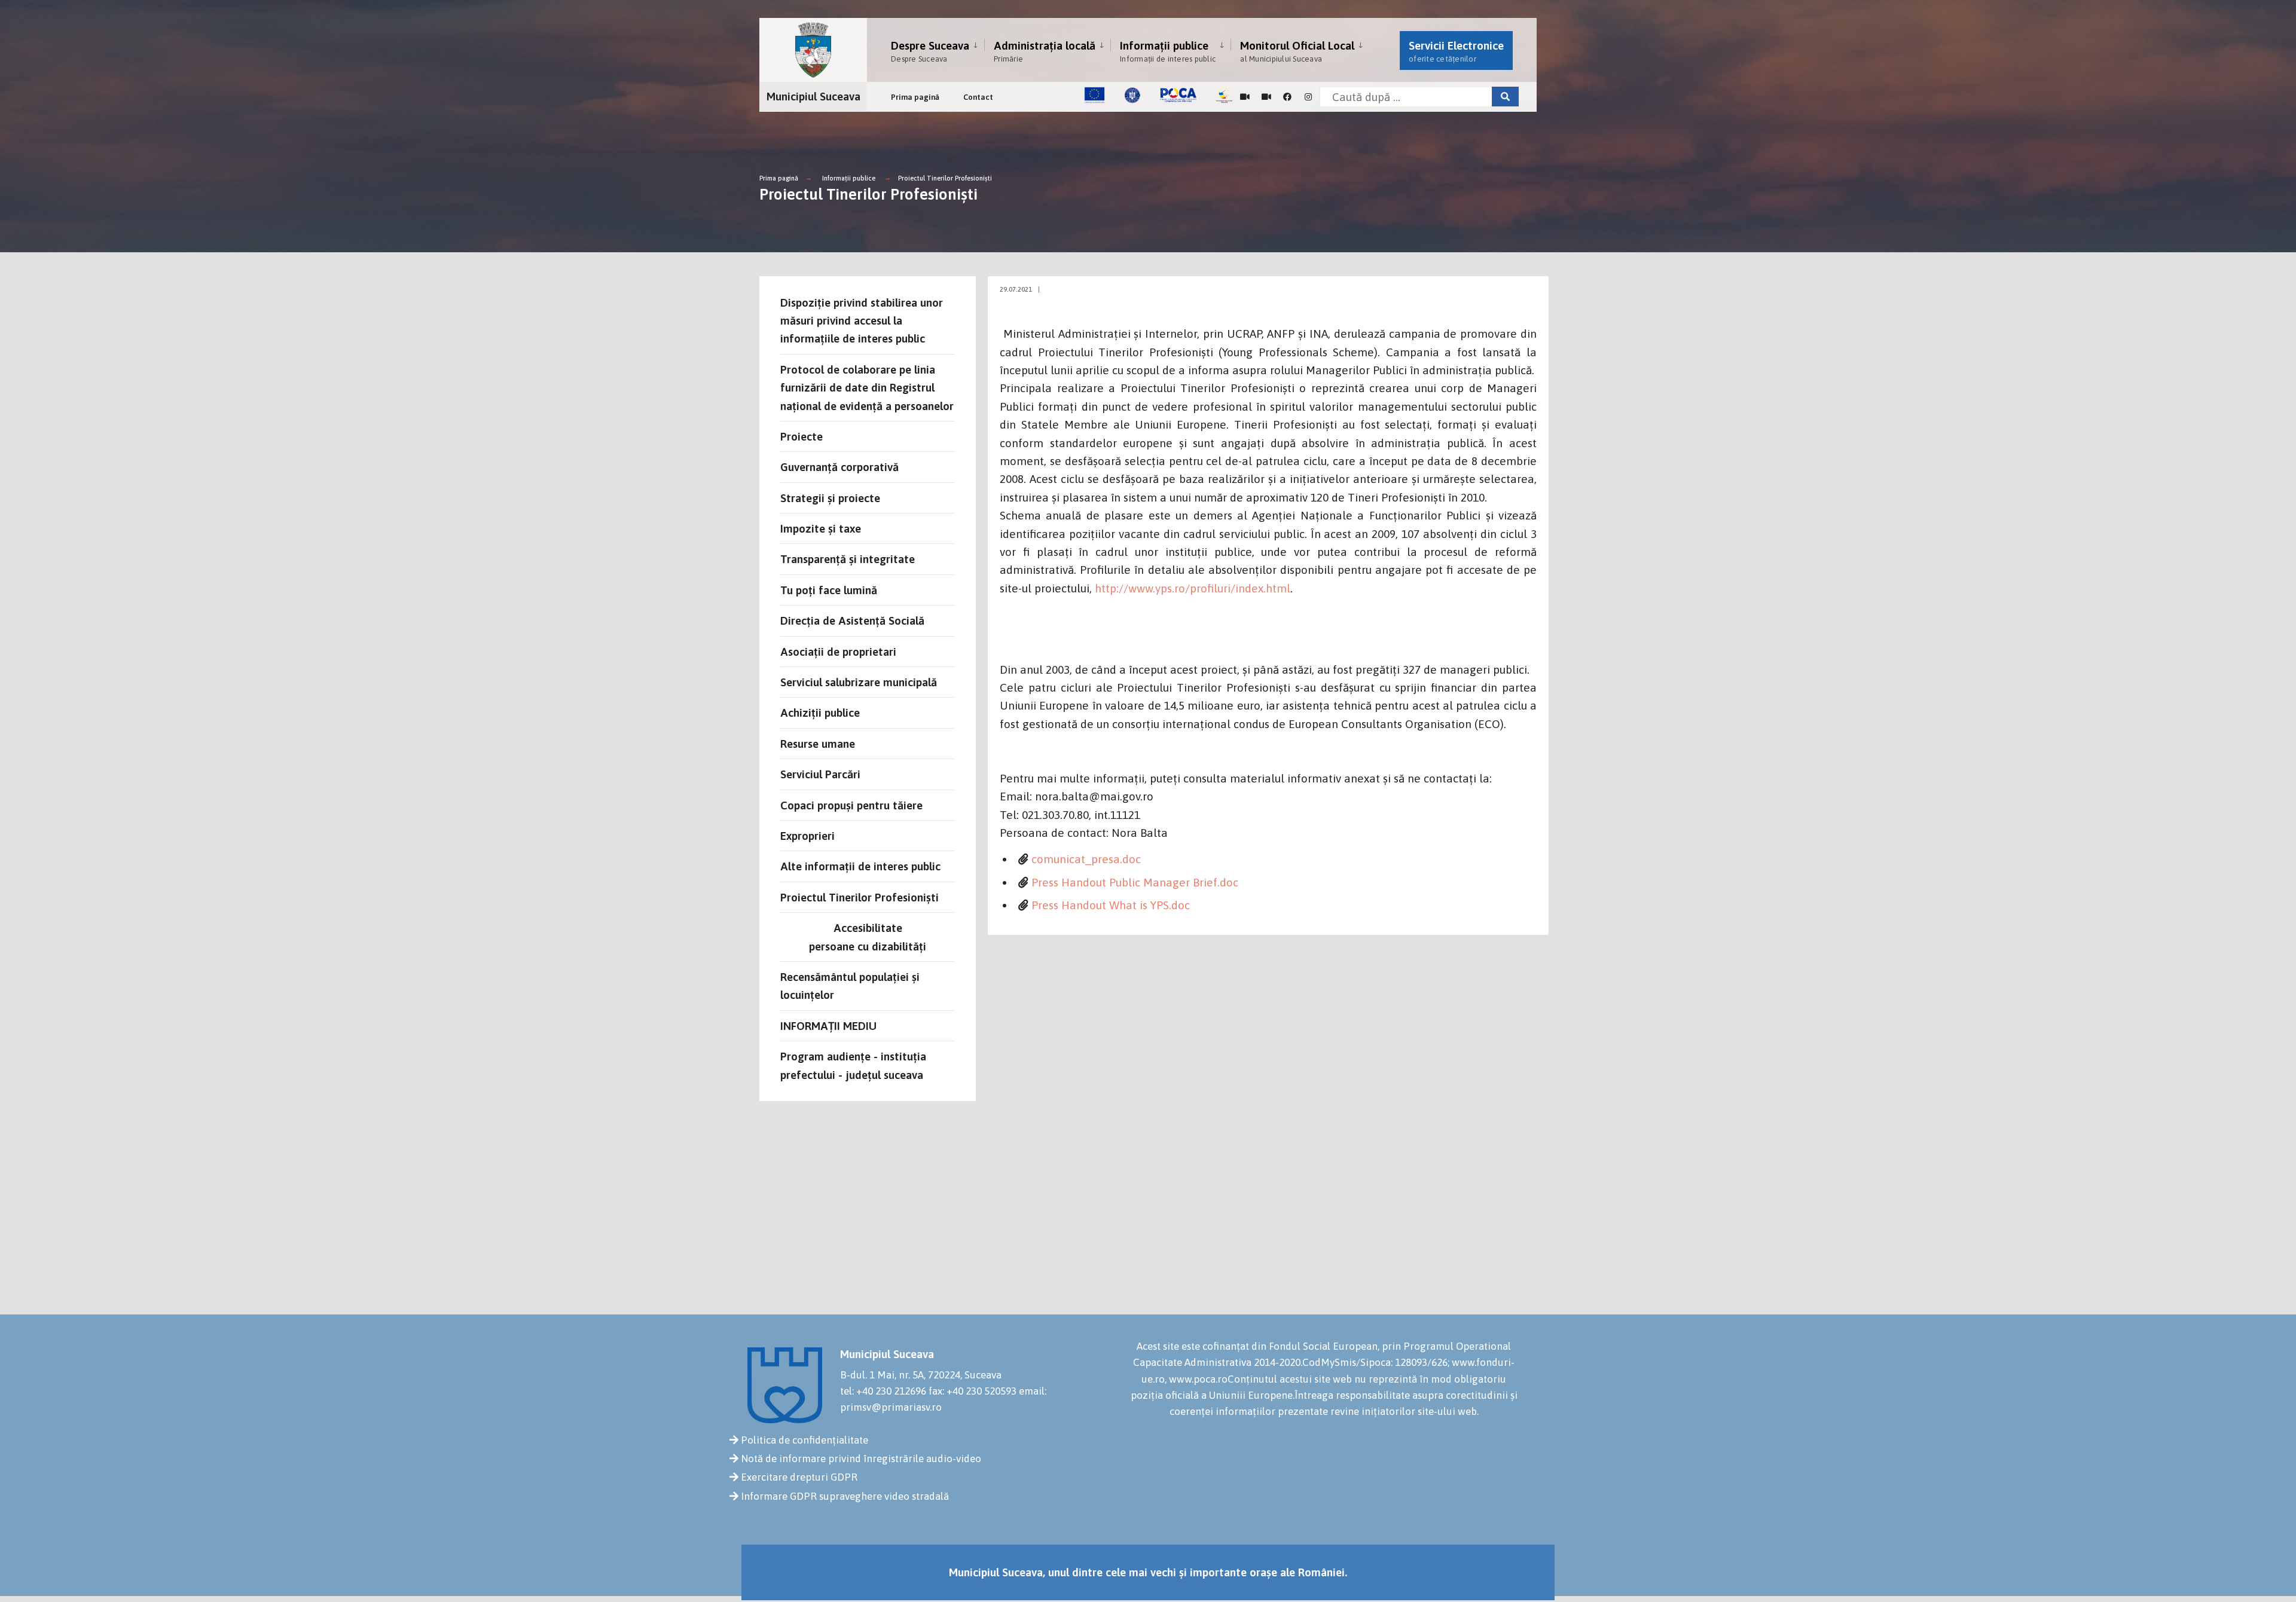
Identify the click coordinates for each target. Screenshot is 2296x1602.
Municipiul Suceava (813, 96)
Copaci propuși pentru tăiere (851, 805)
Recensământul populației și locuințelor (850, 986)
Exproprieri (807, 836)
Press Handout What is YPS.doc (1111, 905)
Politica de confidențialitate (804, 1440)
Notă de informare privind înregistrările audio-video (861, 1459)
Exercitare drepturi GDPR (799, 1477)
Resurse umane (818, 744)
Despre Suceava (930, 51)
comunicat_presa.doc (1086, 859)
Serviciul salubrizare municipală (859, 682)
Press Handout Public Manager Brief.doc (1135, 882)
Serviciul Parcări (820, 774)
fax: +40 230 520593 (973, 1391)
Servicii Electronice (1456, 51)
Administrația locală (1045, 51)
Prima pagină (915, 97)
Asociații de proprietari (838, 652)
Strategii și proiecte (830, 498)
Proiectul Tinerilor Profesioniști (945, 178)
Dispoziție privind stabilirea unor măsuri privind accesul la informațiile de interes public (862, 321)
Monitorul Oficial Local (1297, 51)
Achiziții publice (820, 713)
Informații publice (1168, 51)
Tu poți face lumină (829, 590)
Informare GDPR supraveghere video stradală (845, 1496)
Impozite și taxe (821, 528)
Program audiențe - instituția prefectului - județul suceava (853, 1065)
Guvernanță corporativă (839, 467)
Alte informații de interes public (860, 866)
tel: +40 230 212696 (883, 1391)
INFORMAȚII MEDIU (828, 1026)
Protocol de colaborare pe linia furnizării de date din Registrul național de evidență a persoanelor (867, 388)
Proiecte (802, 436)
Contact (978, 97)
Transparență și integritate (848, 559)
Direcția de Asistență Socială (852, 620)
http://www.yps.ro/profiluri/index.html (1193, 588)
